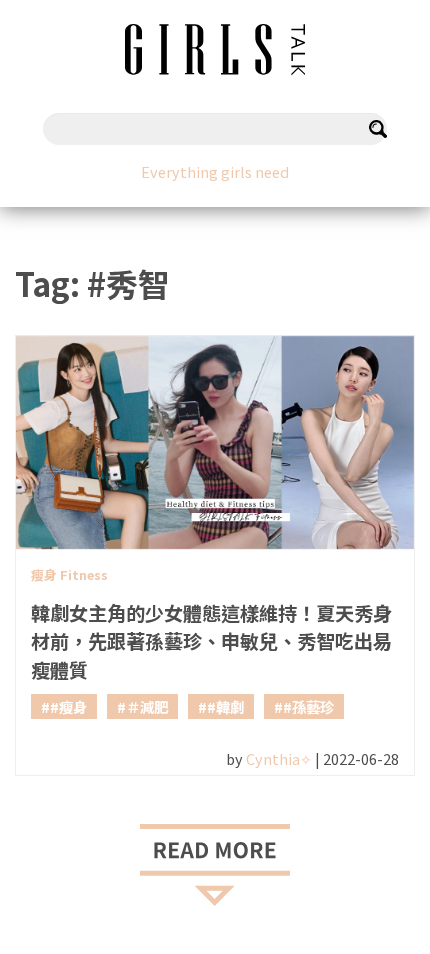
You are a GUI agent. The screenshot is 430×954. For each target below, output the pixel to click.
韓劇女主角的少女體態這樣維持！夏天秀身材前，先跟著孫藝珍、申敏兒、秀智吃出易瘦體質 (211, 642)
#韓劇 (225, 706)
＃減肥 (147, 706)
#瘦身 (68, 706)
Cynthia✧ (279, 758)
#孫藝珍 (308, 706)
